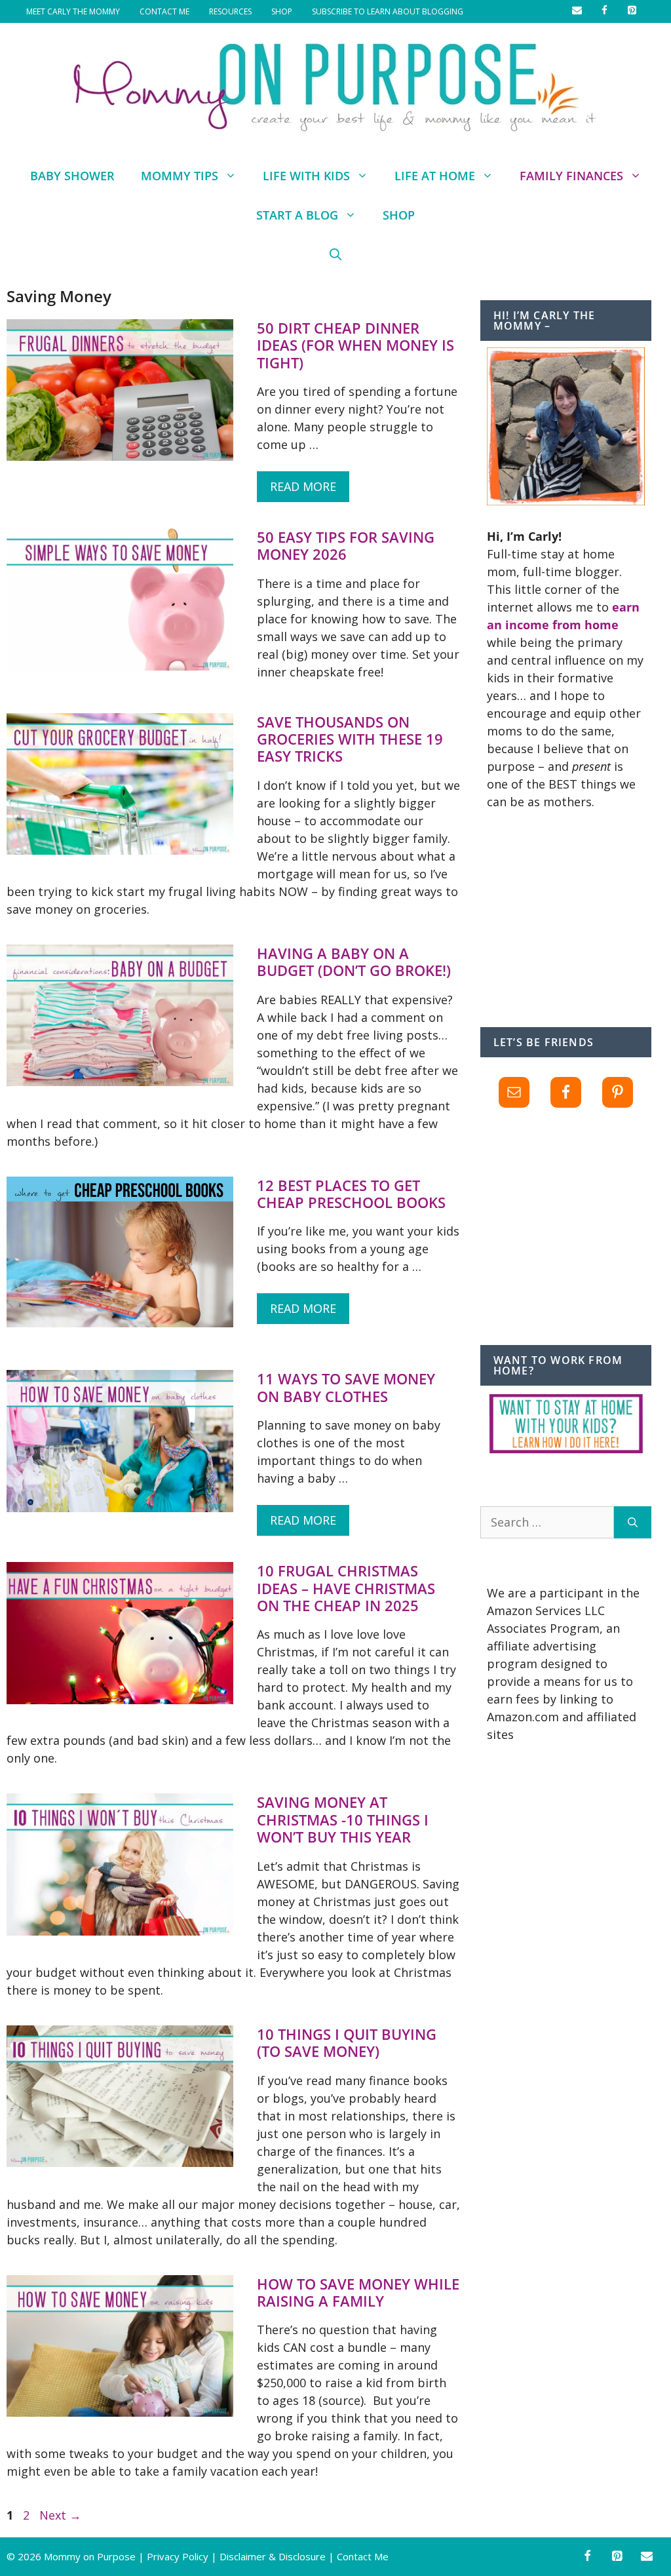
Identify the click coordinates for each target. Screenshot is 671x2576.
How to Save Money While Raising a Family (358, 2292)
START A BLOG (297, 215)
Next (60, 2515)
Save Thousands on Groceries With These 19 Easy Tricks (350, 739)
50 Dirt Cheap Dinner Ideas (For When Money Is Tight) (355, 345)
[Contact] (647, 2557)
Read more (303, 486)
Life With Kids (306, 176)
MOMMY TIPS (180, 176)
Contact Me (164, 11)
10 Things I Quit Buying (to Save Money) (347, 2042)
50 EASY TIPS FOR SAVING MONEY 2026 (346, 545)
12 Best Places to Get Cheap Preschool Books (351, 1194)
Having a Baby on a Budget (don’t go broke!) (354, 962)
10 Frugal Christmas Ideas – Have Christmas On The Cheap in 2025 (346, 1588)
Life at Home (435, 176)
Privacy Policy (178, 2556)
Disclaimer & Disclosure (273, 2556)
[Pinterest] (617, 2557)
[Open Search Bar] (335, 254)
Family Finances (571, 176)
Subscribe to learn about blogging (388, 11)
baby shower (72, 176)
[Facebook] (587, 2557)
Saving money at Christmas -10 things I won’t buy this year (343, 1819)
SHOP (282, 11)
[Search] (633, 1522)
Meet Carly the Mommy (73, 11)
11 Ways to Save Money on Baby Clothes (346, 1387)
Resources (230, 11)
